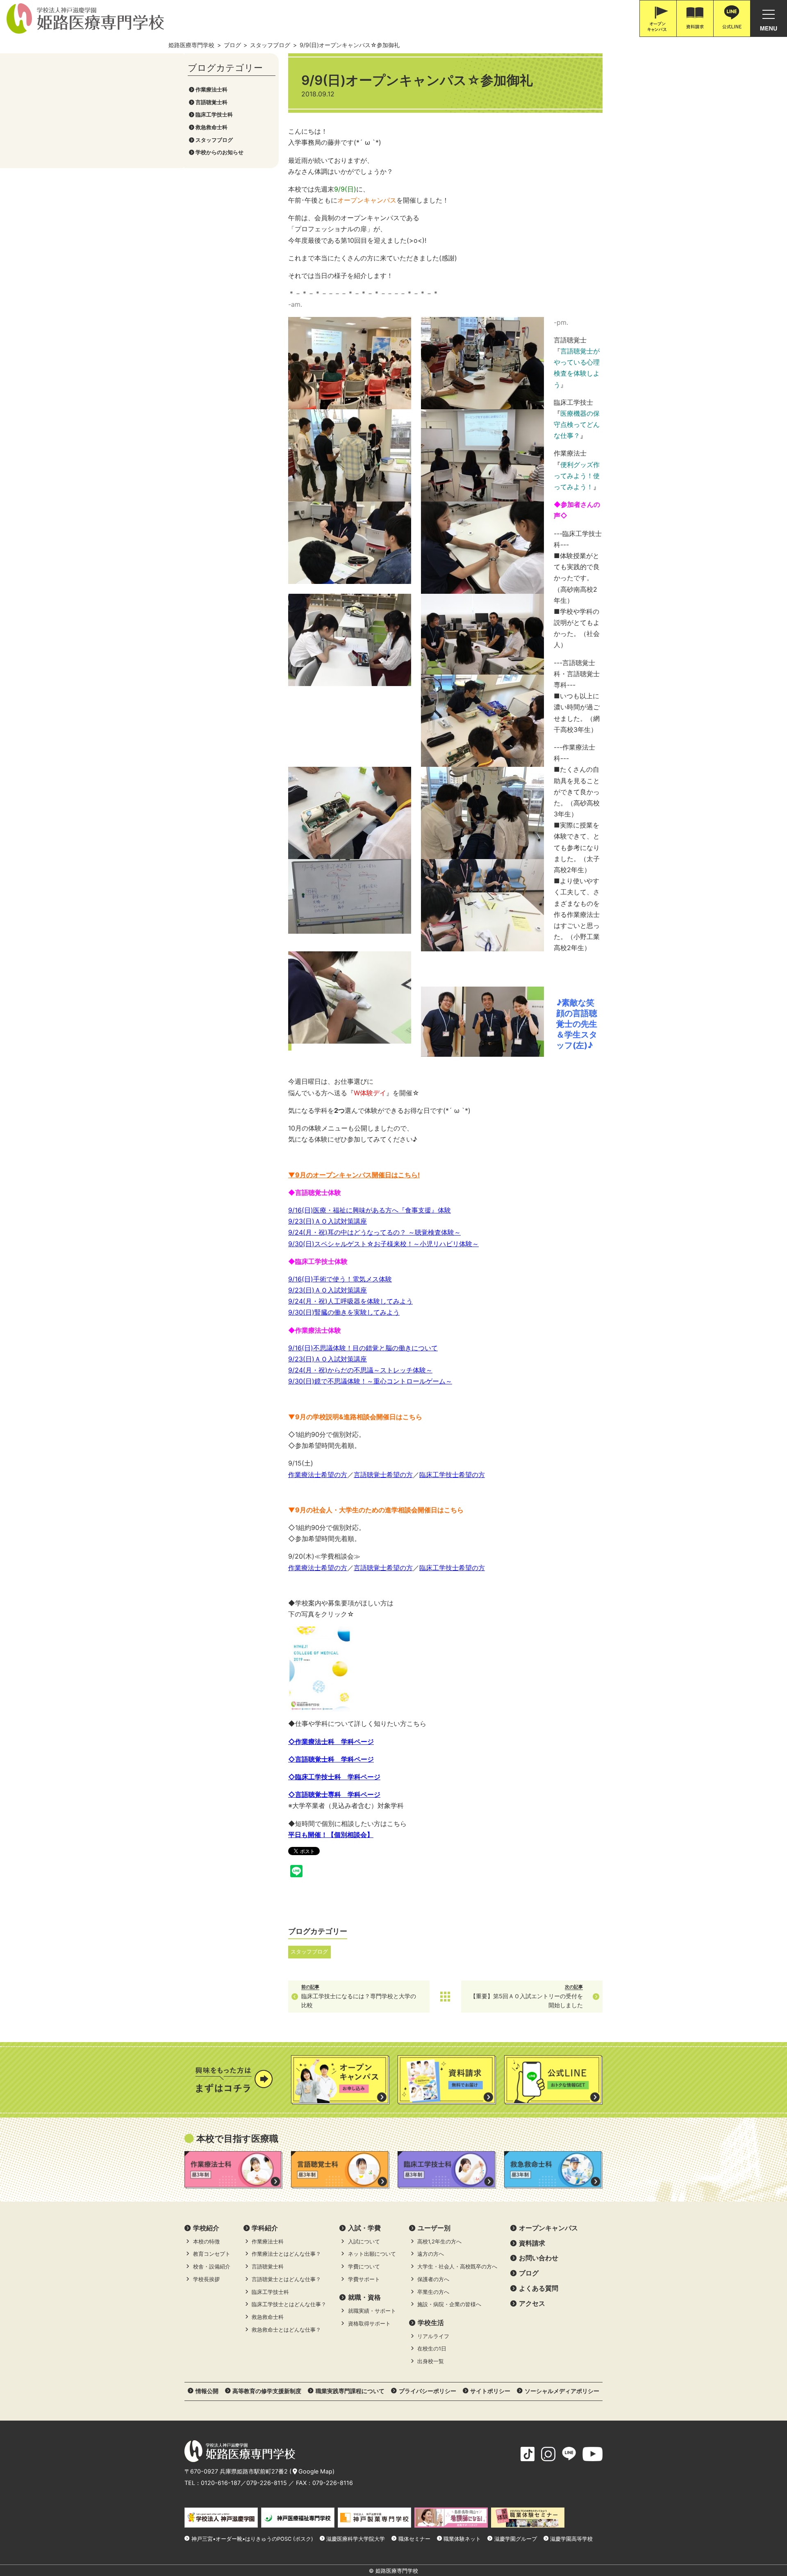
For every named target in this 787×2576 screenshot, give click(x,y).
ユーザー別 (434, 2228)
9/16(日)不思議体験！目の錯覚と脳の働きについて (363, 1348)
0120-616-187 (221, 2483)
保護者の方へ (433, 2279)
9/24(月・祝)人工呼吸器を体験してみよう (350, 1301)
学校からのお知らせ (219, 152)
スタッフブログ (214, 140)
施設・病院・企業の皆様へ (449, 2304)
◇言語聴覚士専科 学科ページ (334, 1794)
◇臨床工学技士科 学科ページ (334, 1777)
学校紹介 (206, 2228)
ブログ (529, 2273)
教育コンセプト (212, 2254)
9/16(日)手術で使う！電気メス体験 (340, 1279)
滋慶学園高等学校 (571, 2539)
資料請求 (532, 2243)
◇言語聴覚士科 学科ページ (331, 1759)
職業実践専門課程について (350, 2391)
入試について (364, 2242)
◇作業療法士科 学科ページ (331, 1742)
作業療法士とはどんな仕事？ (286, 2254)
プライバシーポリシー (428, 2391)
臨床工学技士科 (214, 115)
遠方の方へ (431, 2254)
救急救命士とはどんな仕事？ (286, 2330)
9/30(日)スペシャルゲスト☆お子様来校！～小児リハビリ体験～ (383, 1244)
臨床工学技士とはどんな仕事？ (289, 2304)
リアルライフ (433, 2336)
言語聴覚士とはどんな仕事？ (286, 2279)
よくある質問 (539, 2288)
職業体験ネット (462, 2539)
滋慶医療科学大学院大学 (356, 2539)
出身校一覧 (431, 2361)
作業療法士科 (212, 90)
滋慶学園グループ (516, 2539)
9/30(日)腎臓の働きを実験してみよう (344, 1312)
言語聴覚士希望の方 (383, 1475)
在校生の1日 (432, 2349)
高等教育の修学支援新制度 (267, 2391)
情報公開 (207, 2391)
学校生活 (431, 2323)
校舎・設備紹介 (212, 2267)
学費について (364, 2267)
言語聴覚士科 (212, 102)
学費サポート (364, 2279)
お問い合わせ (539, 2258)
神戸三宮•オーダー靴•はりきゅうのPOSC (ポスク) (252, 2539)
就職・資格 (364, 2297)
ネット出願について (372, 2254)
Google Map (315, 2471)
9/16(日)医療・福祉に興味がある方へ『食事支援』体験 (370, 1210)
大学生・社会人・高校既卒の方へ (457, 2267)
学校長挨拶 (206, 2279)
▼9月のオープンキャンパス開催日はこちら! (354, 1175)
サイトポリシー (490, 2391)
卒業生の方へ (433, 2292)
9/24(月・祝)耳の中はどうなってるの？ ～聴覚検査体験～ (374, 1232)
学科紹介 (265, 2228)
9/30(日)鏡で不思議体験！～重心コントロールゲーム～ (370, 1381)
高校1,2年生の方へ (439, 2242)
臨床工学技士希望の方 (452, 1475)
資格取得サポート (369, 2324)
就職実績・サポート (372, 2311)
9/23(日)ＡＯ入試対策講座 (328, 1221)
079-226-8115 (267, 2483)
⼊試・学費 (364, 2228)
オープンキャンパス (548, 2228)
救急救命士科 (212, 127)
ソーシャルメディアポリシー (562, 2391)
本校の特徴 (206, 2242)
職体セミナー (414, 2539)
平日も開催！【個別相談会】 (331, 1835)
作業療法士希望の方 (318, 1475)
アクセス (532, 2303)
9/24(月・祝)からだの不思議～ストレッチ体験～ (360, 1370)
